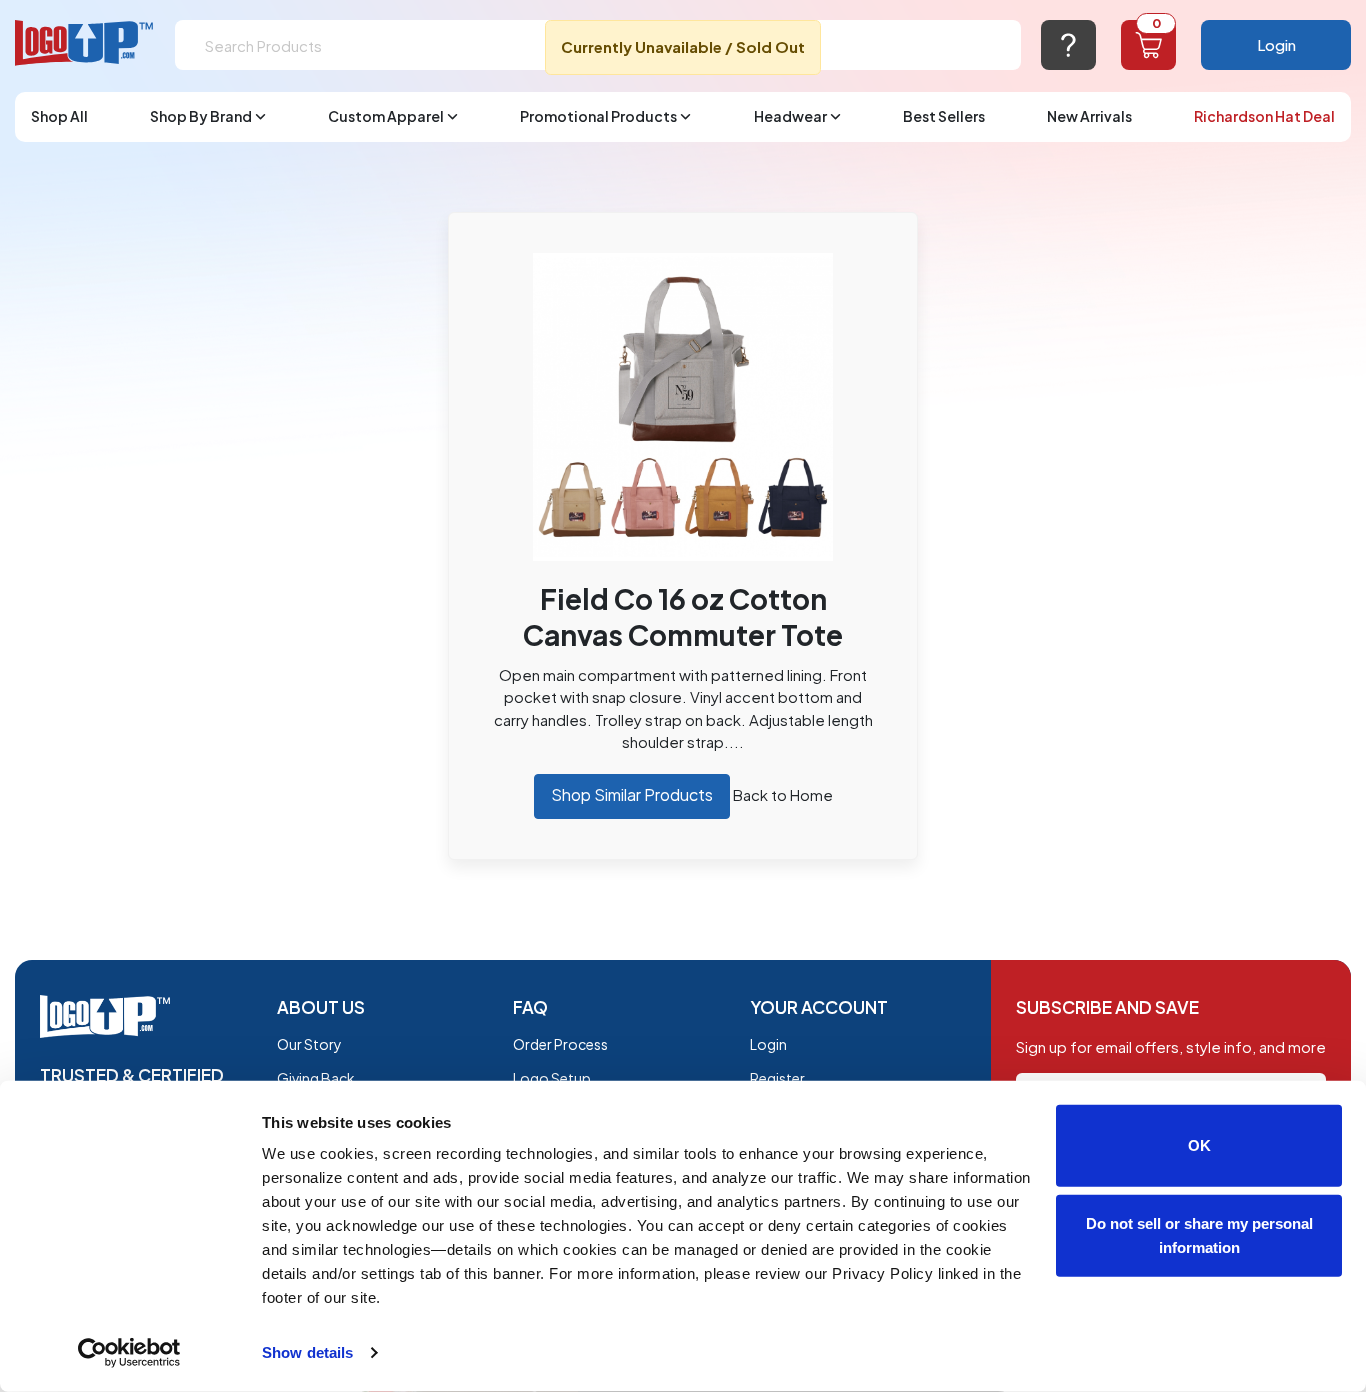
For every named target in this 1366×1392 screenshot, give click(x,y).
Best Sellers (944, 116)
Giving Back (316, 1078)
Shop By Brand (201, 116)
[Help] (1068, 45)
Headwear (790, 116)
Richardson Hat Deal (1264, 116)
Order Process (560, 1044)
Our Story (309, 1044)
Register (777, 1078)
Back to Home (783, 794)
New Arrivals (1089, 116)
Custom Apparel (386, 116)
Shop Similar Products (632, 794)
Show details (307, 1352)
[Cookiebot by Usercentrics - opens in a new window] (129, 1353)
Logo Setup (552, 1078)
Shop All (59, 116)
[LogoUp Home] (85, 43)
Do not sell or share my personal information (1199, 1234)
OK (1199, 1145)
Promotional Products (598, 116)
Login (1276, 44)
